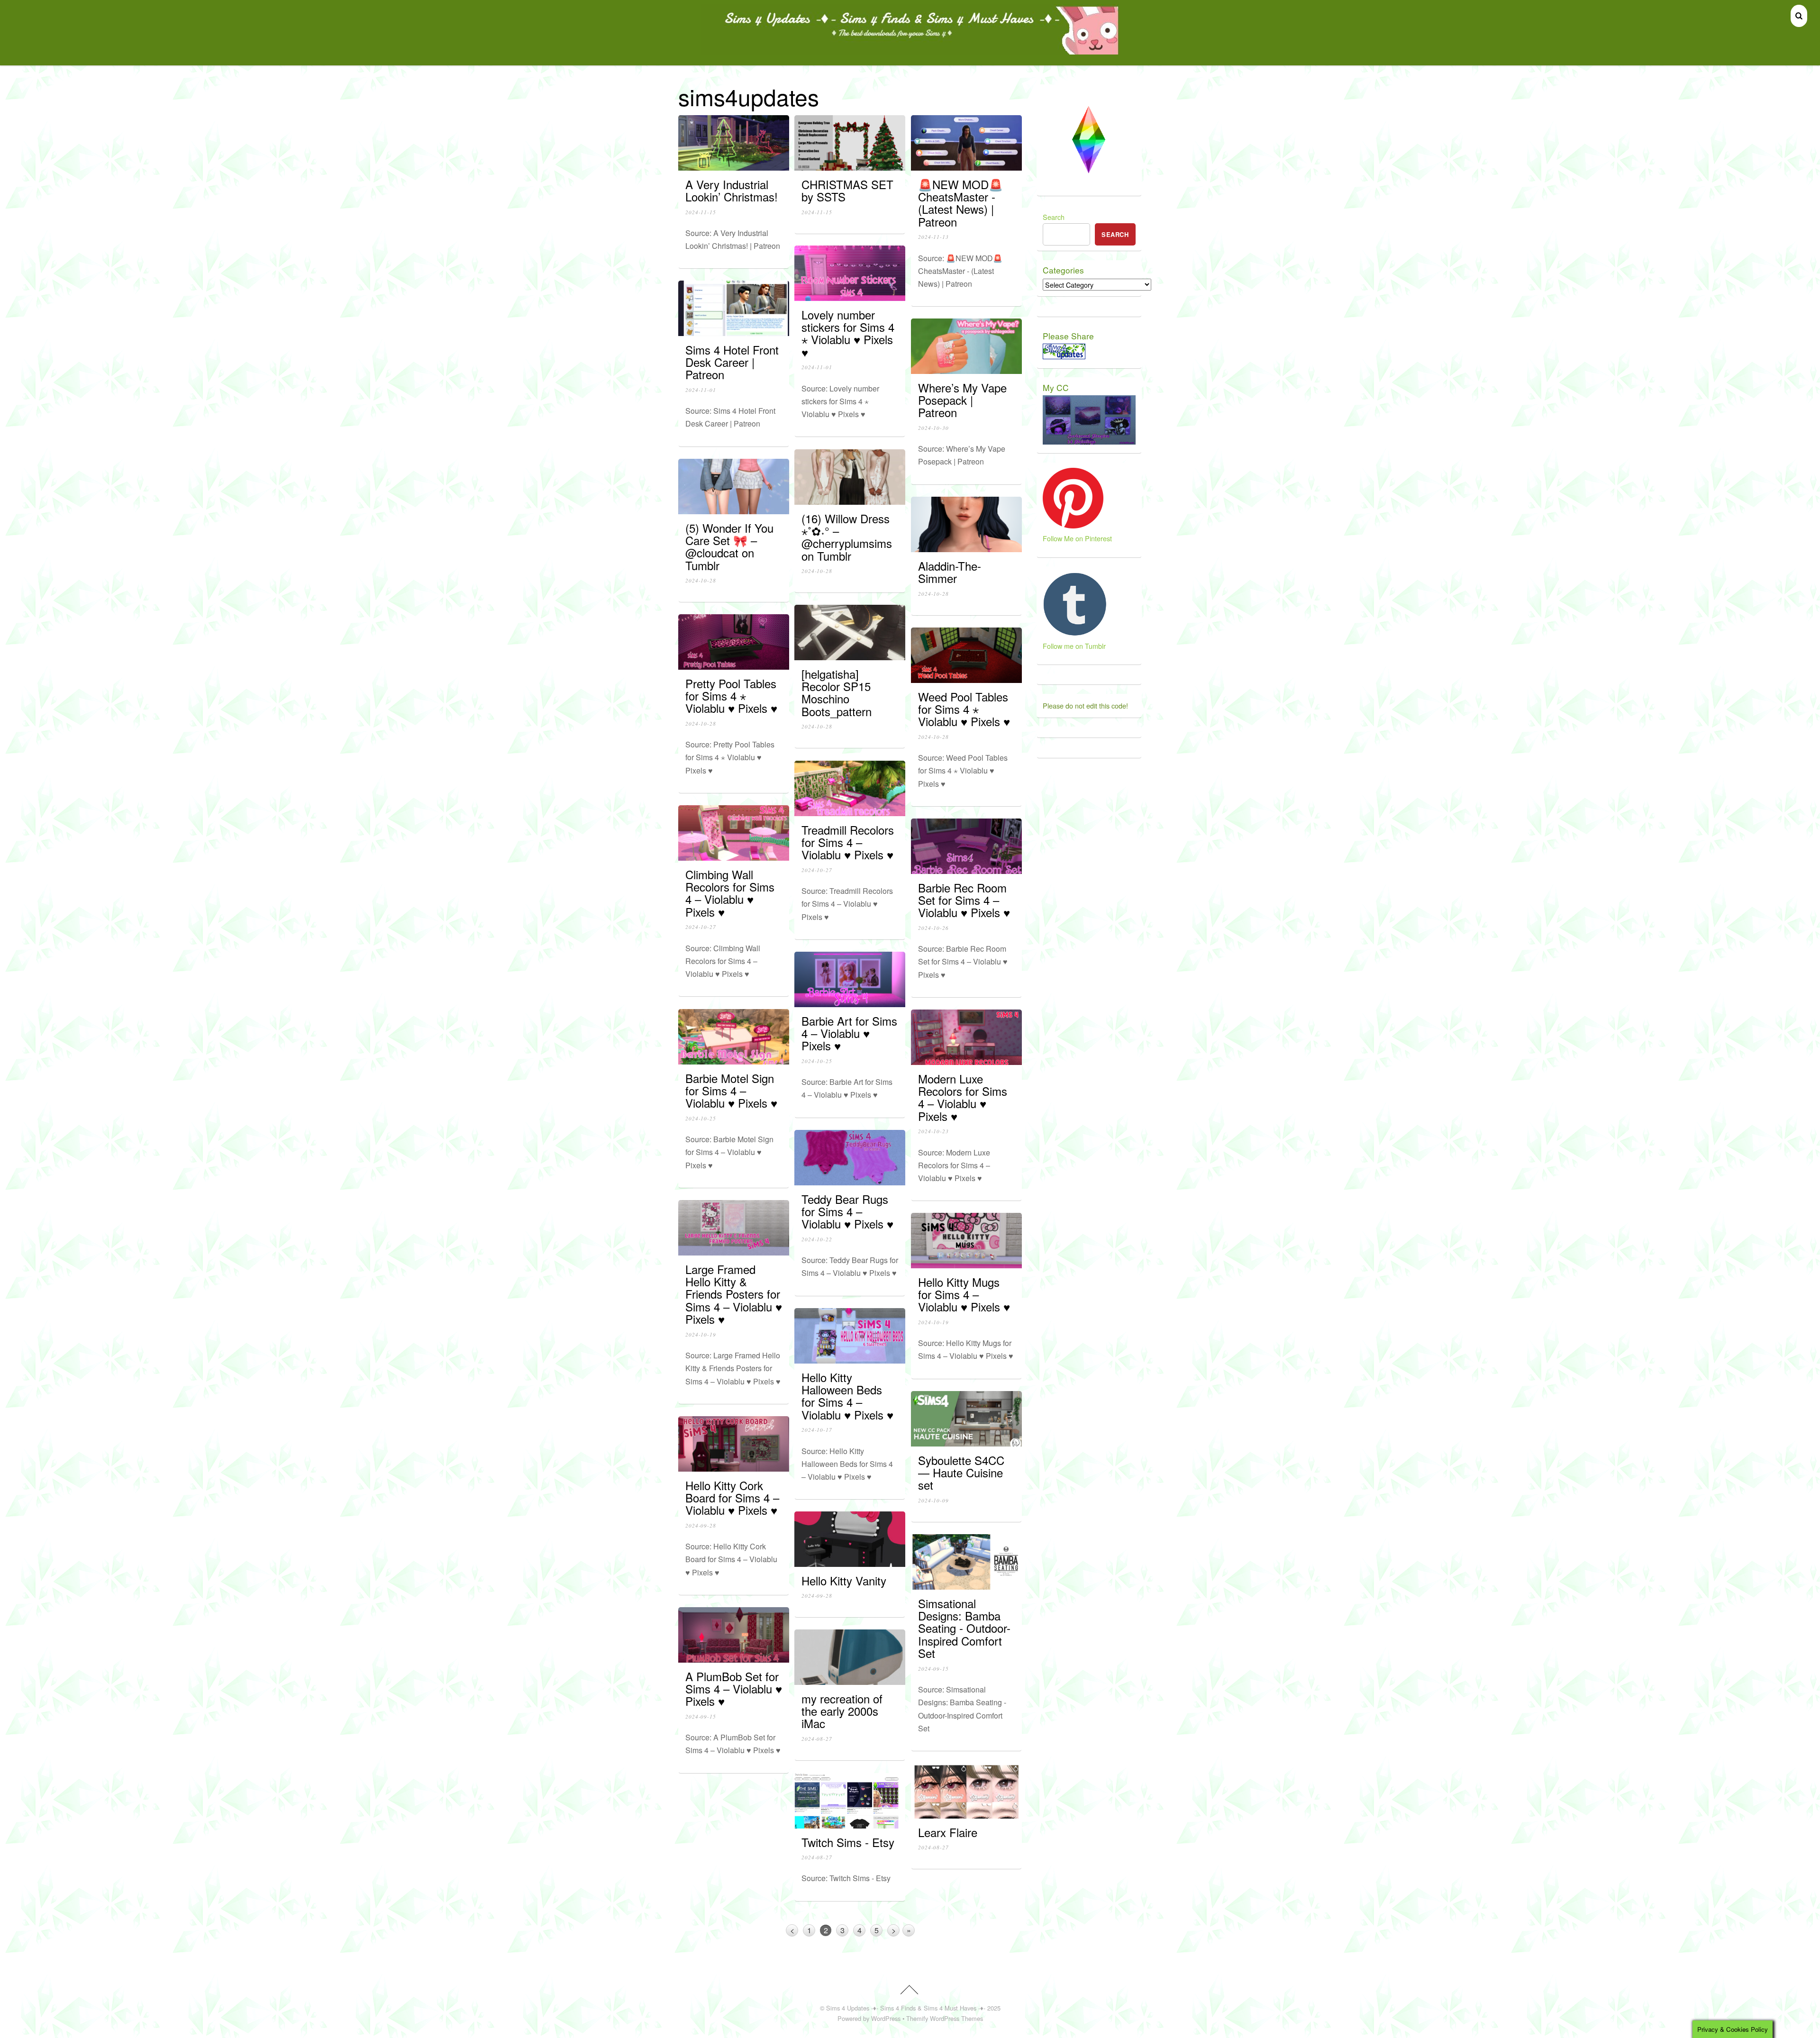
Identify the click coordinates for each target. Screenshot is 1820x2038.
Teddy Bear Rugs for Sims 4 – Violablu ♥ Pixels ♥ (847, 1211)
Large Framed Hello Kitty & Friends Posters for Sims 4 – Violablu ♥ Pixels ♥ (734, 1294)
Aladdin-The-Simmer (950, 572)
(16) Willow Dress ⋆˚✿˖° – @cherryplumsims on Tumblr (847, 537)
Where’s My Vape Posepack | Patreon (962, 400)
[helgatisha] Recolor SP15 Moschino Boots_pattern (837, 692)
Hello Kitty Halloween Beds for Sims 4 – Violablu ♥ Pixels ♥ (847, 1396)
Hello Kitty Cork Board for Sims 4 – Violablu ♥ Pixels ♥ (732, 1498)
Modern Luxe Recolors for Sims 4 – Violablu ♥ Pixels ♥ (963, 1097)
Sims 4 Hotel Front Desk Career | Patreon (732, 362)
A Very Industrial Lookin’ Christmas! (732, 190)
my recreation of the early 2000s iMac (842, 1711)
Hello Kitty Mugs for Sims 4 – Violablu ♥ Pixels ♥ (964, 1294)
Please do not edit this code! (1085, 705)
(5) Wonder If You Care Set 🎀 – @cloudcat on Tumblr (729, 546)
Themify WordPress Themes (945, 2018)
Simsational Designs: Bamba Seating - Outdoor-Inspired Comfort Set (964, 1628)
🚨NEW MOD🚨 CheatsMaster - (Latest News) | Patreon (960, 203)
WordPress (886, 2018)
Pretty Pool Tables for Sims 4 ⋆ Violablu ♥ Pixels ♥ (731, 696)
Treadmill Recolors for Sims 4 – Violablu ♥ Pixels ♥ (848, 842)
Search (1054, 217)
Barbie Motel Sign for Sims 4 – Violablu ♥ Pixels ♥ (731, 1091)
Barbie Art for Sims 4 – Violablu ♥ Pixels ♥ (849, 1033)
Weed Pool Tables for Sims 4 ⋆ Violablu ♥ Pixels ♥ (964, 709)
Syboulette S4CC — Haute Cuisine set (961, 1473)
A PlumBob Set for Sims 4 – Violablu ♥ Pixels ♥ (734, 1689)
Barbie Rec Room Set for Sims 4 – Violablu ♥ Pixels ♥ (964, 900)
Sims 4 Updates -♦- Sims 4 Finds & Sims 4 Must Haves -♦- (906, 2008)
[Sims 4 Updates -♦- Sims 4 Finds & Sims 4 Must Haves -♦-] (910, 50)
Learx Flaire (948, 1832)
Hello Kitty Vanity (844, 1580)
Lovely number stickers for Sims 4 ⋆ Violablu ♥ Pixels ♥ (848, 333)
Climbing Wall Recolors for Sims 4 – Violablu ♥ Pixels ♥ (730, 893)
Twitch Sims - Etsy (848, 1842)
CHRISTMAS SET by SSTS (847, 190)
